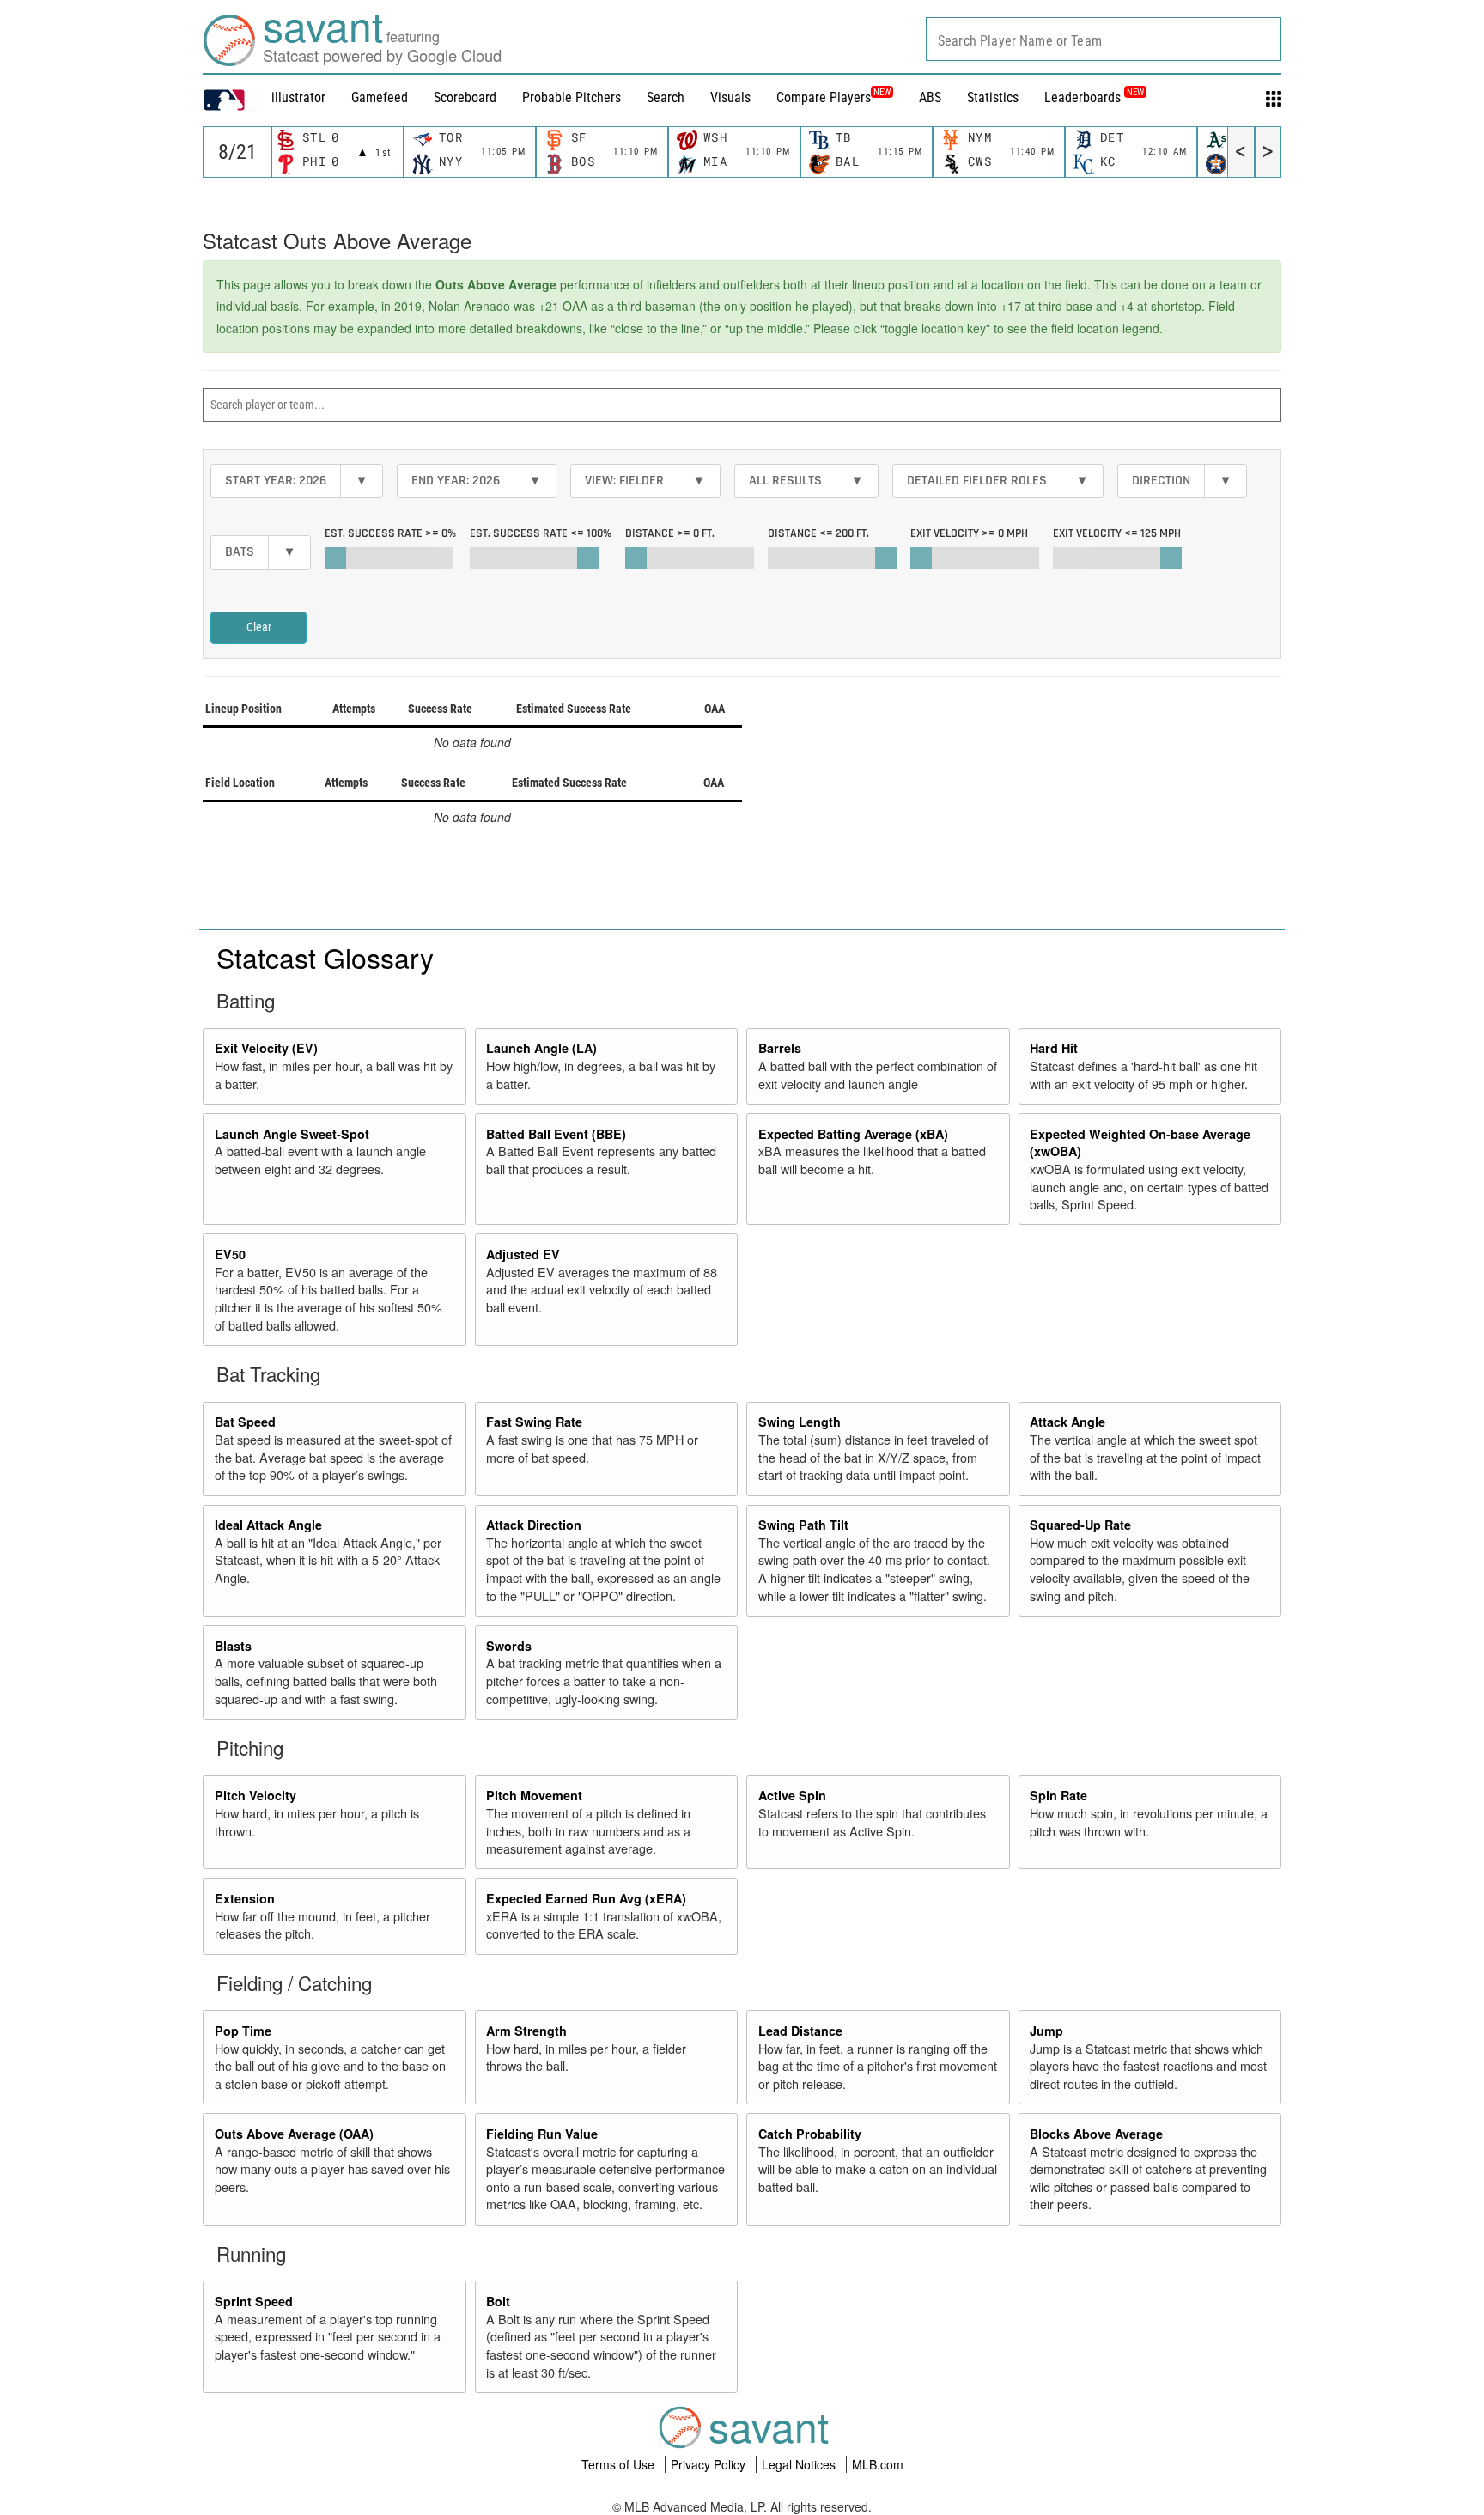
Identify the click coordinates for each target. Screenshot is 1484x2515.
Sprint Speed (254, 2301)
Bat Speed (245, 1422)
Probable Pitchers (572, 97)
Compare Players (824, 97)
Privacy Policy (710, 2464)
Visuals (730, 97)
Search (666, 97)
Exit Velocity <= (1117, 533)
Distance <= (818, 533)
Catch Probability (810, 2134)
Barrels (780, 1048)
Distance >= (670, 533)
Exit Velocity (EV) (266, 1048)
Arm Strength (526, 2031)
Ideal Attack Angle (268, 1525)
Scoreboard (465, 97)
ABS (930, 97)
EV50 (230, 1254)
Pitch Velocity (255, 1795)
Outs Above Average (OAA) (294, 2134)
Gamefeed (380, 97)
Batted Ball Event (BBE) (556, 1134)
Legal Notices (800, 2464)
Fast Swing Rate (534, 1422)
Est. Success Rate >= (390, 533)
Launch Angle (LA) (541, 1048)
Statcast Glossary (325, 957)
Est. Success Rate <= (541, 533)
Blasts (233, 1646)
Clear (259, 627)
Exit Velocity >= (969, 533)
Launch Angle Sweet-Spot (292, 1134)
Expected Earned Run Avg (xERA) (586, 1898)
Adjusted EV (523, 1254)
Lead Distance (800, 2031)
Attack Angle (1067, 1422)
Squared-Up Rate (1080, 1525)
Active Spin (792, 1795)
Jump (1046, 2031)
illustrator (298, 97)
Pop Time (243, 2031)
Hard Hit (1054, 1048)
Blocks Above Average (1096, 2134)
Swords (509, 1646)
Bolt (498, 2301)
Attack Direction (534, 1525)
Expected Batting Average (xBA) (853, 1134)
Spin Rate (1058, 1795)
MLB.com (878, 2464)
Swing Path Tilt (803, 1525)
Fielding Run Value (542, 2134)
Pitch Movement (534, 1795)
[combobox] (1104, 39)
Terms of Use (620, 2464)
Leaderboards (1094, 97)
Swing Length (800, 1422)
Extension (245, 1898)
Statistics (993, 97)
